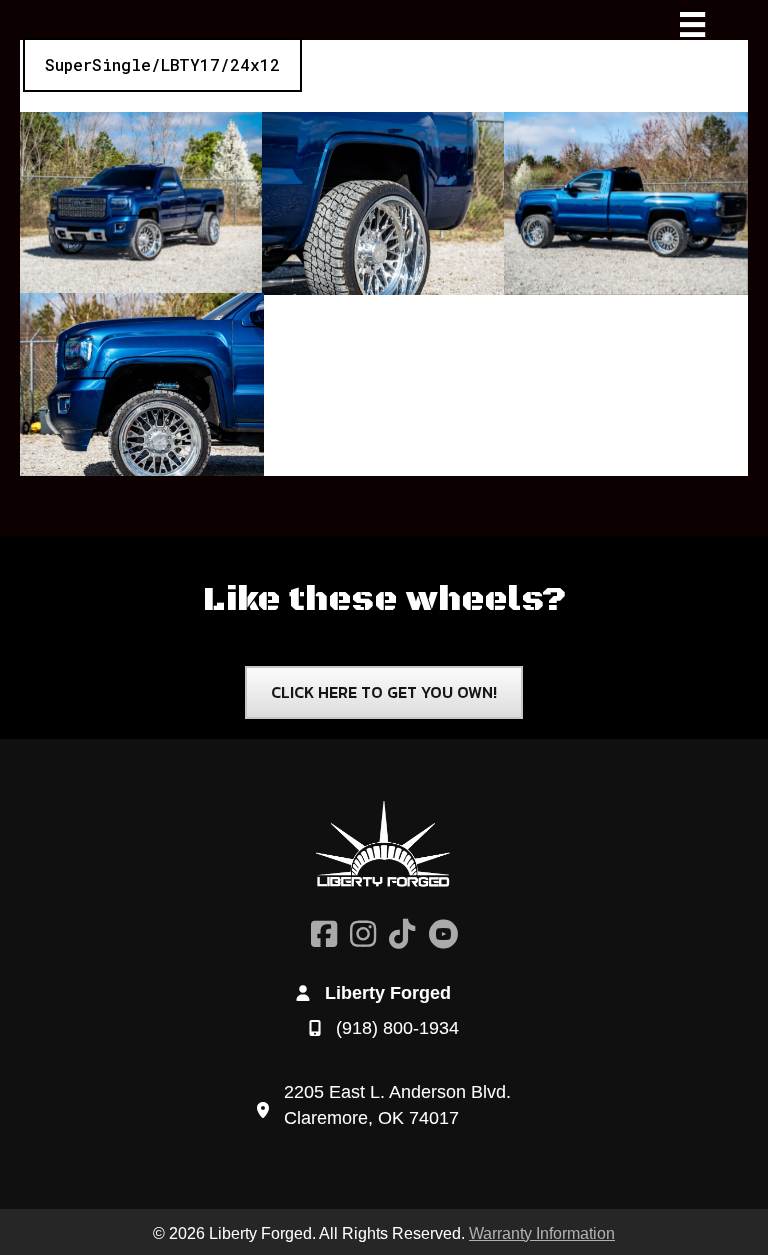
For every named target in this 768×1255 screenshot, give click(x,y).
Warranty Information (542, 1233)
